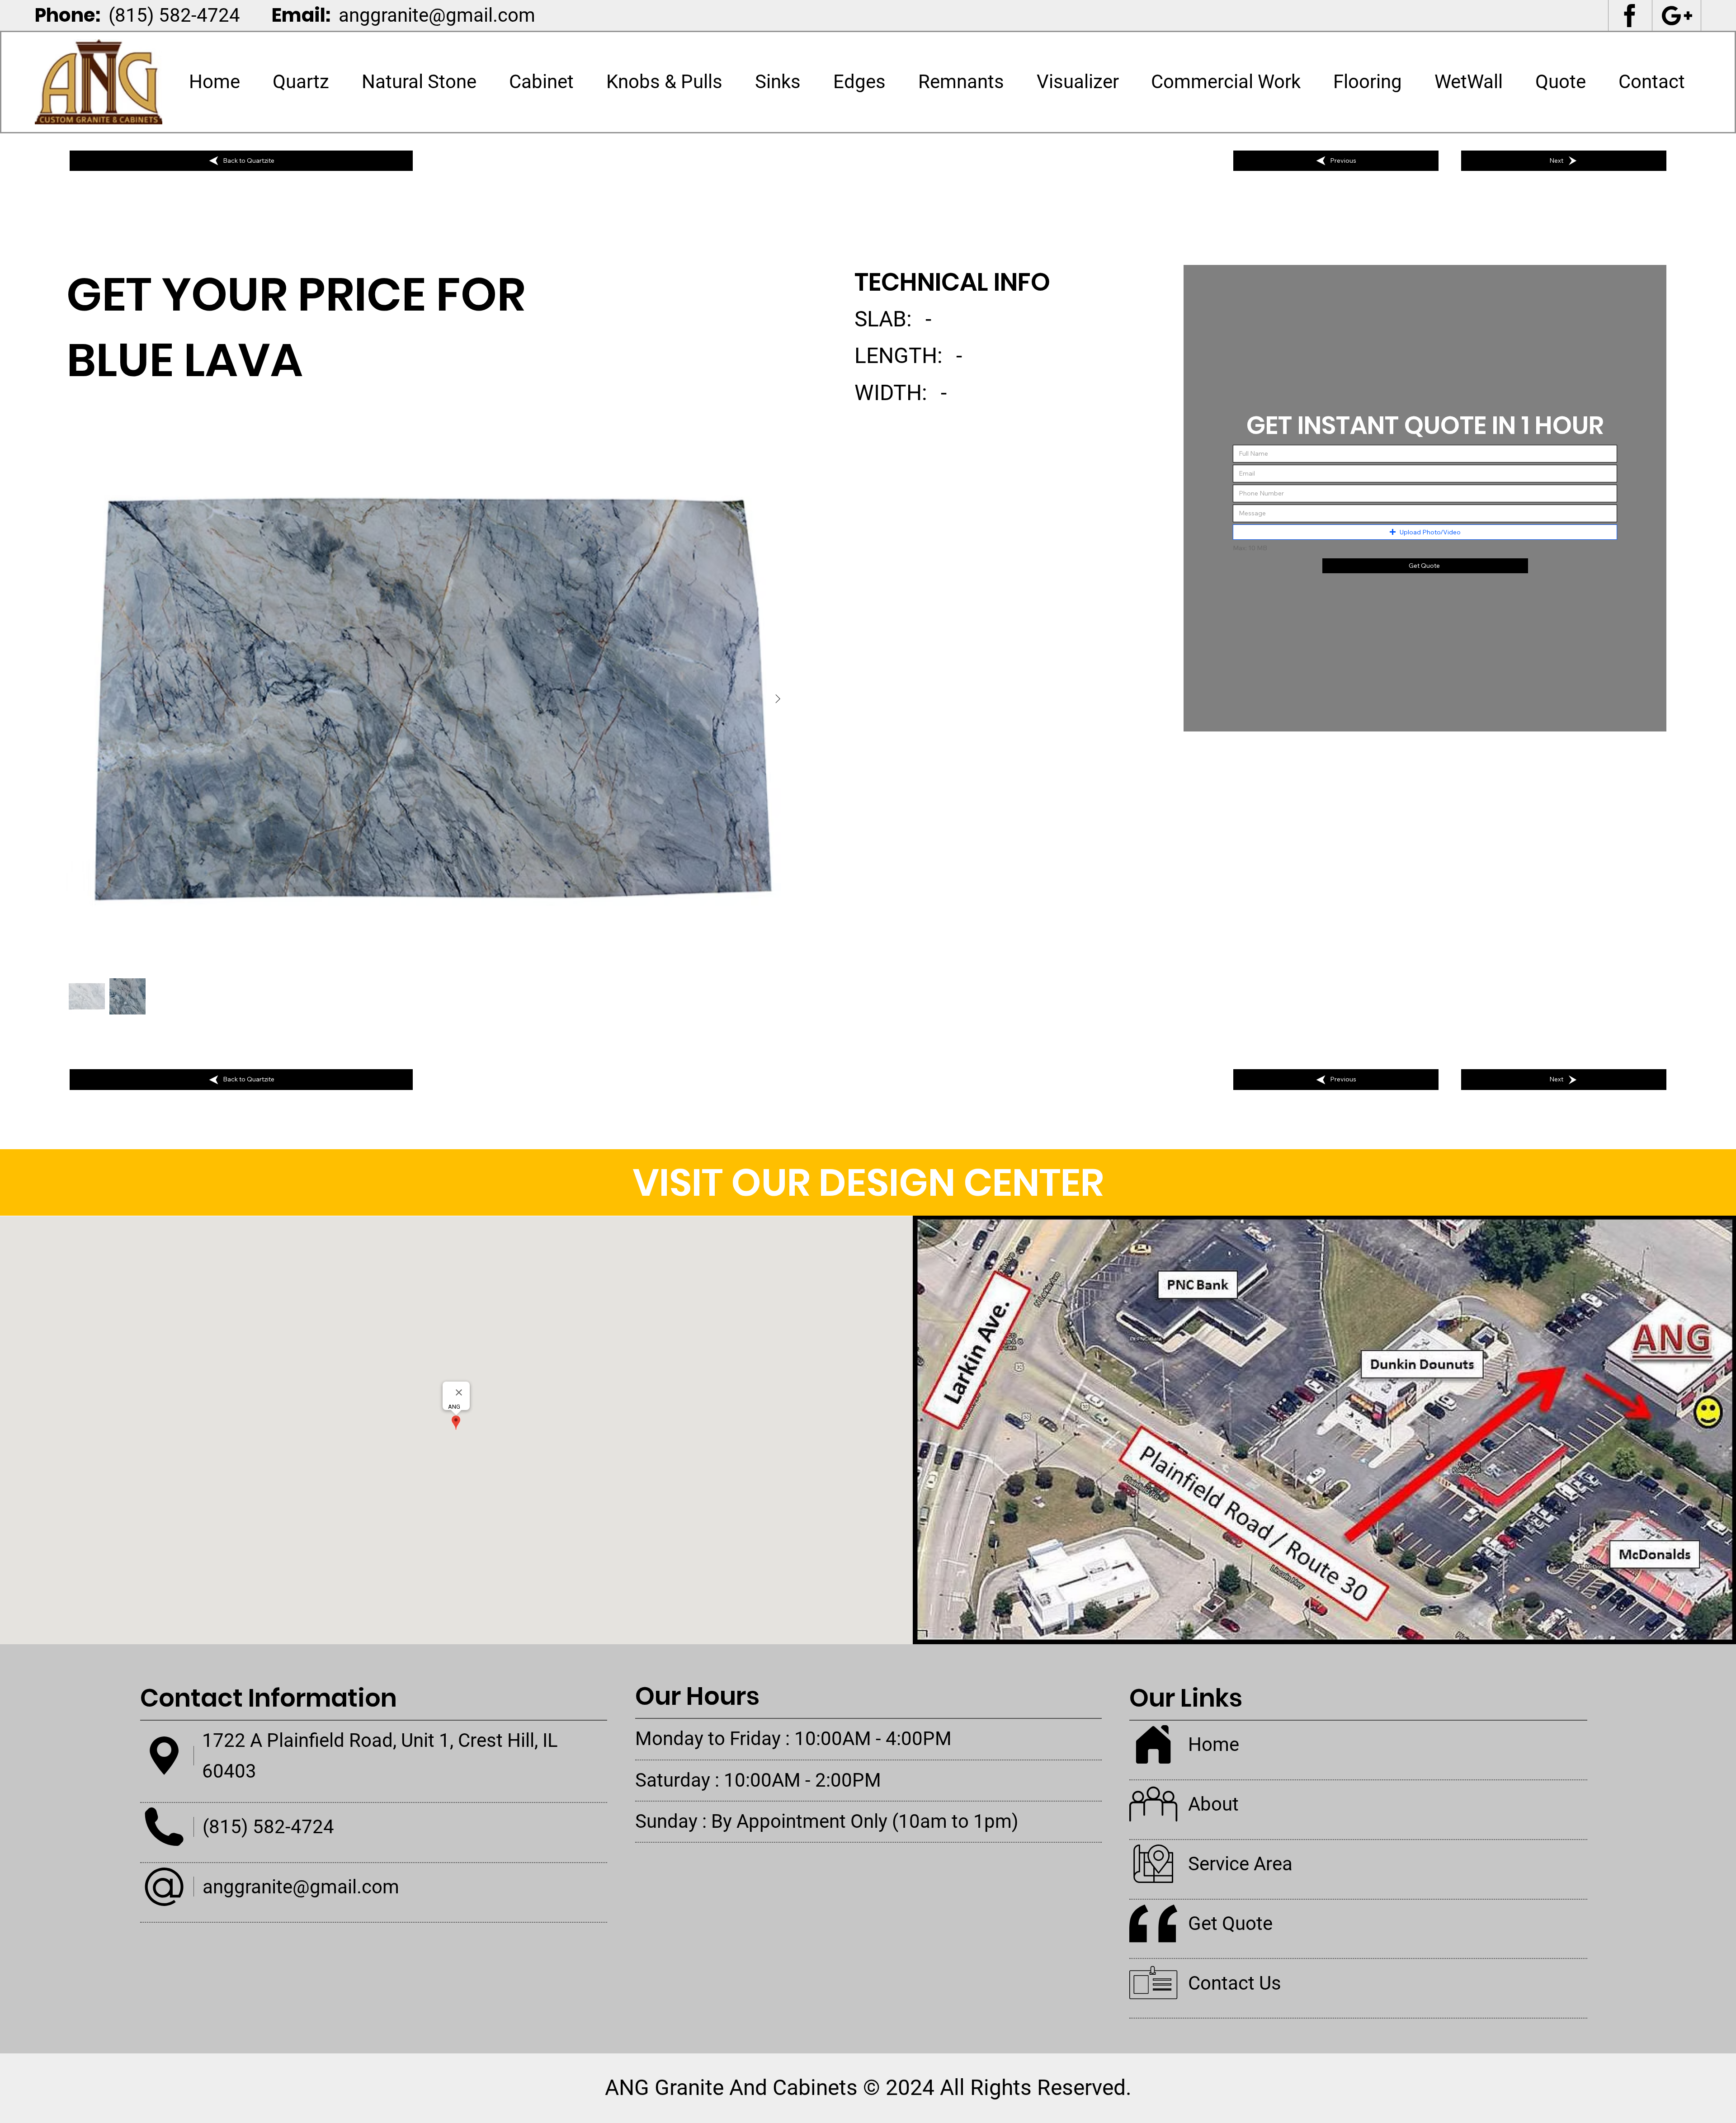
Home (1214, 1744)
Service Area (1240, 1864)
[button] (419, 82)
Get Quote (1230, 1923)
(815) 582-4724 (174, 15)
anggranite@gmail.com (437, 15)
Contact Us (1235, 1983)
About (1213, 1804)
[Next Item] (778, 699)
